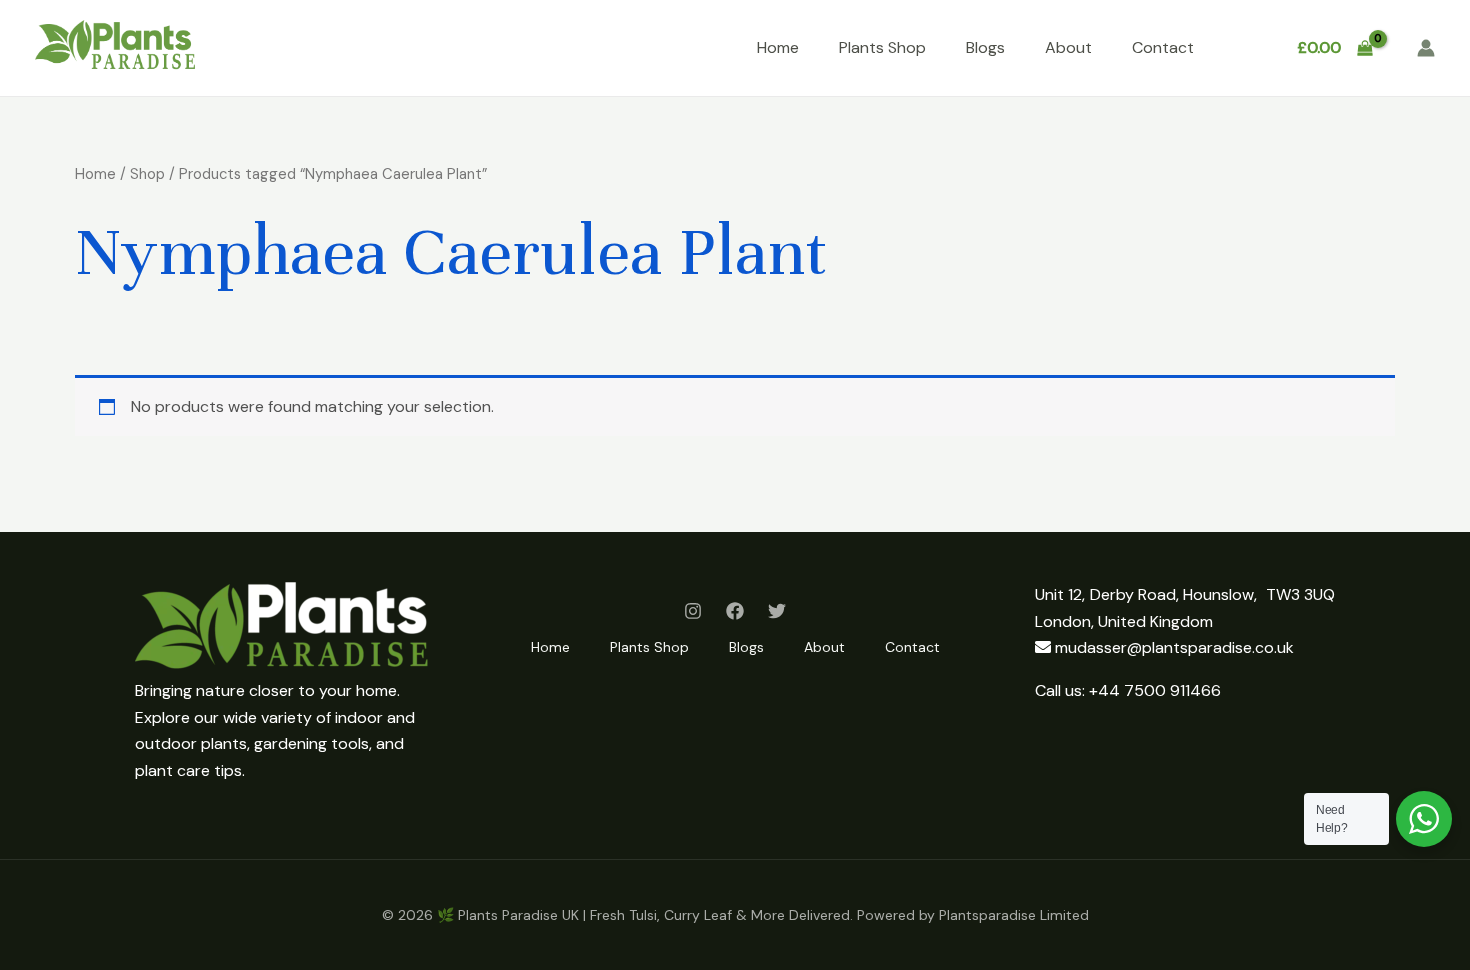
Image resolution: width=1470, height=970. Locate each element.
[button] (1243, 48)
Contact (1163, 47)
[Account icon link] (1426, 48)
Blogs (985, 47)
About (1068, 47)
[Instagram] (693, 611)
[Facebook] (735, 611)
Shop (147, 174)
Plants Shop (882, 47)
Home (778, 47)
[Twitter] (777, 611)
